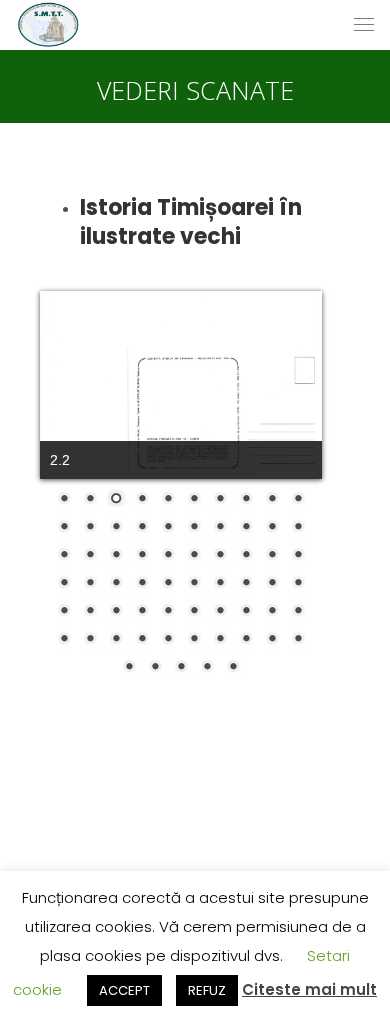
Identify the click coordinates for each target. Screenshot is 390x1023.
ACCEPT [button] (124, 990)
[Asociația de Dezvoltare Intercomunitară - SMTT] (48, 25)
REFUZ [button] (207, 990)
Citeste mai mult (309, 989)
